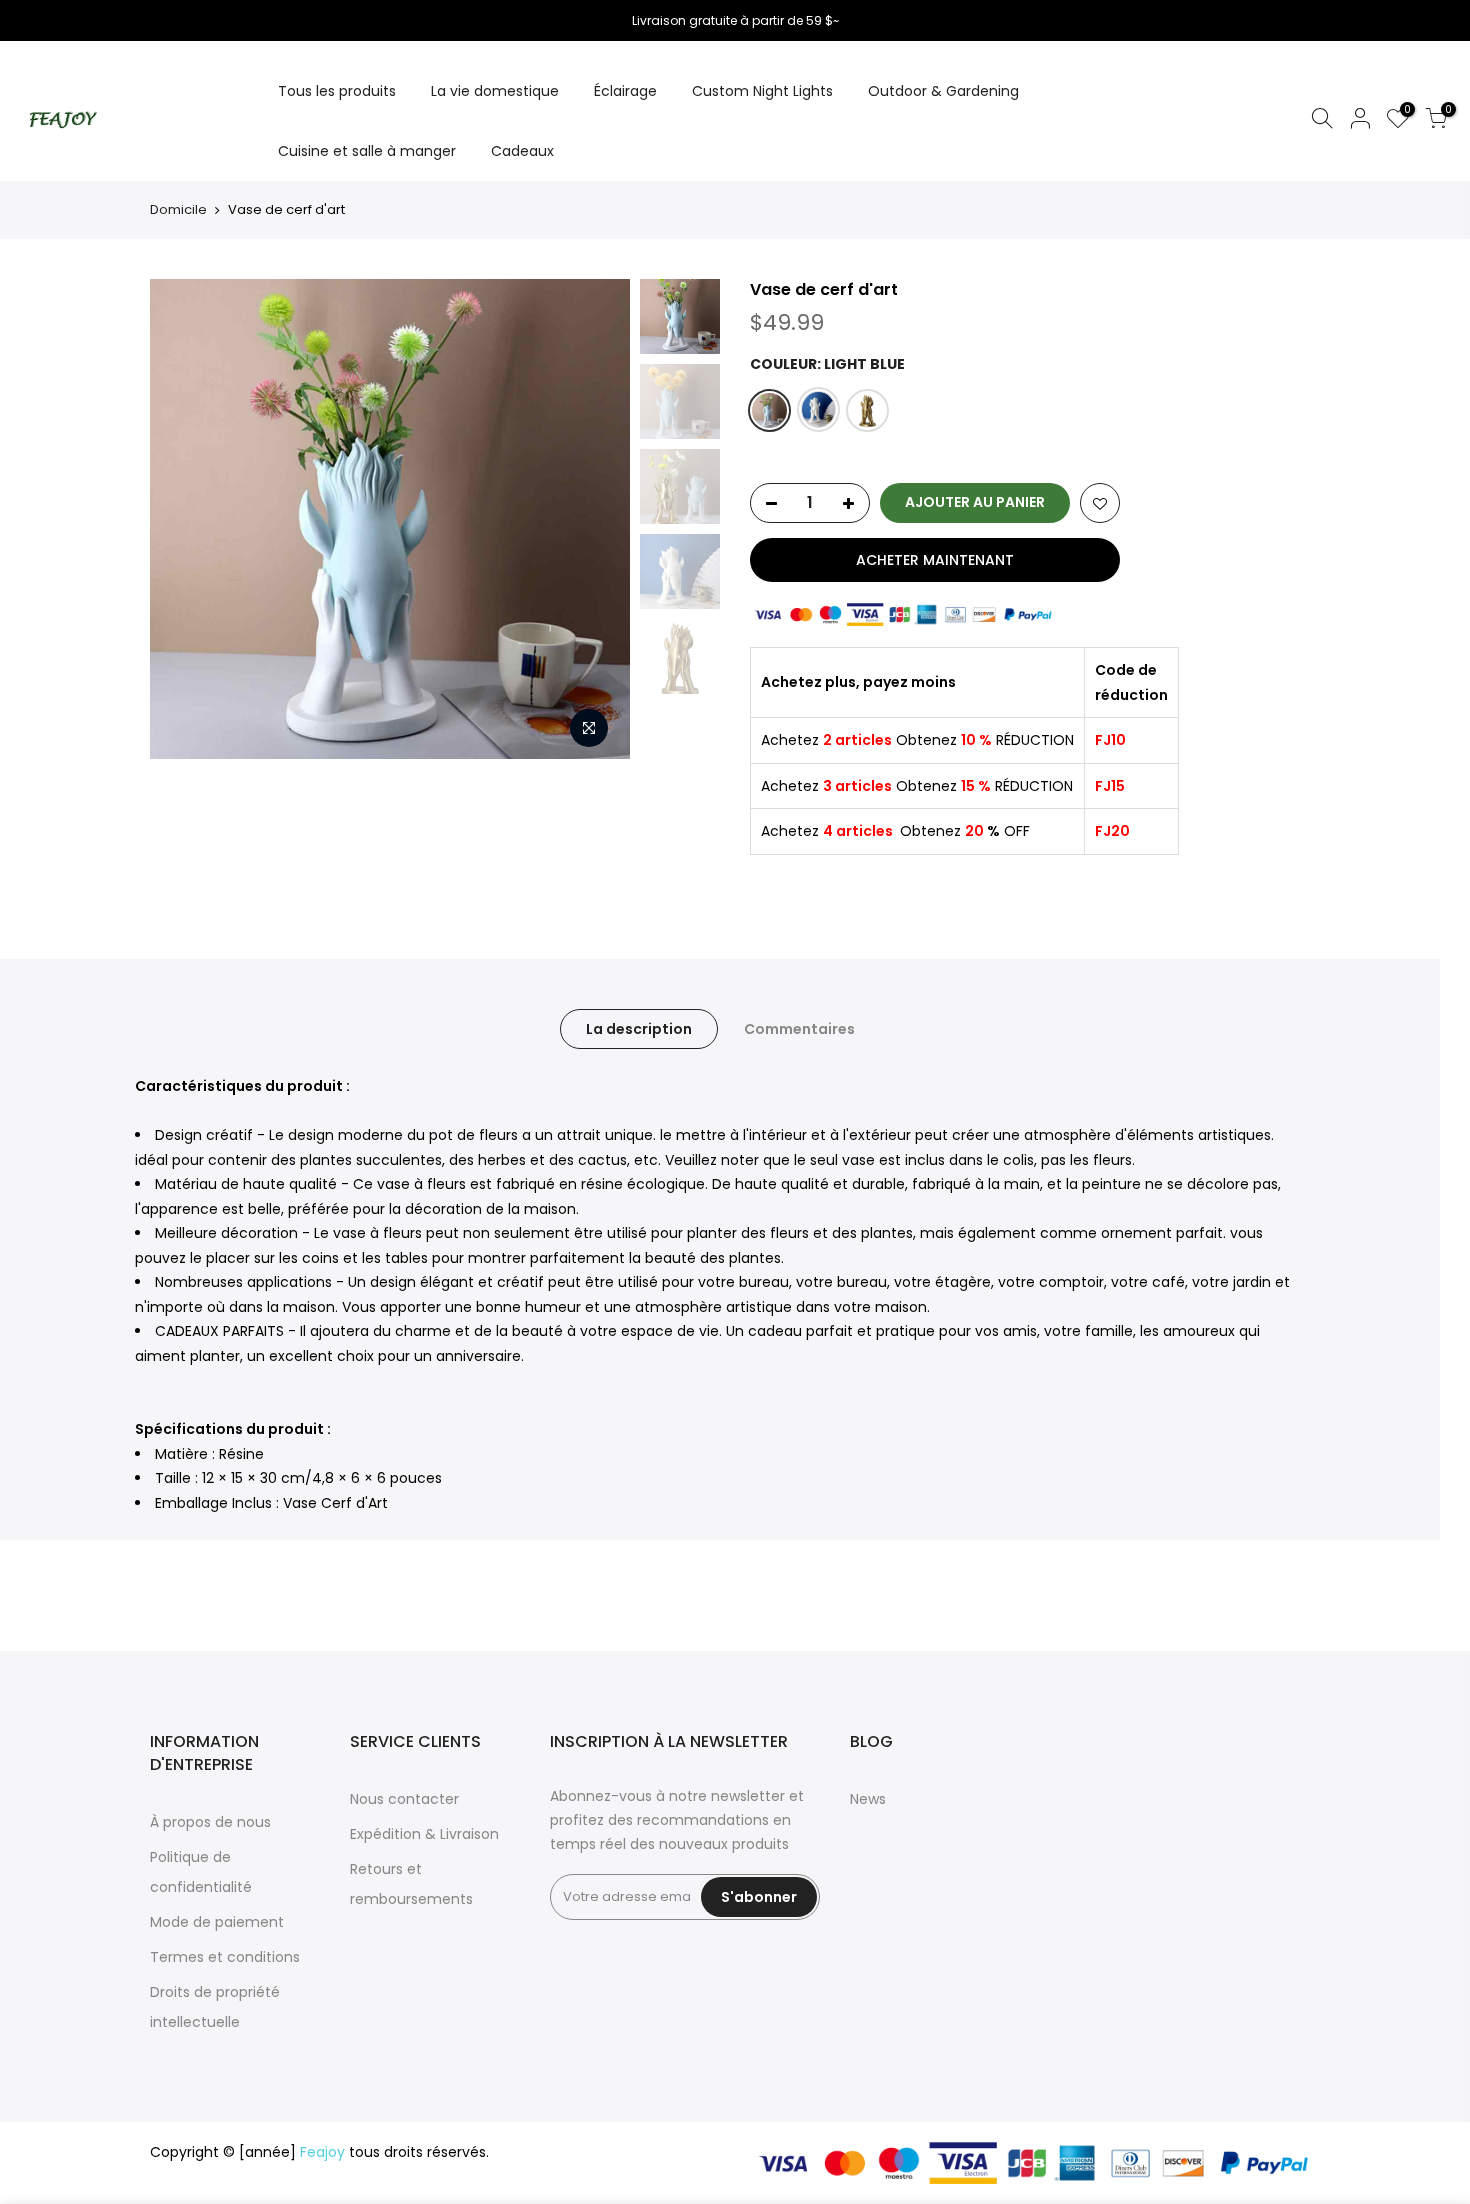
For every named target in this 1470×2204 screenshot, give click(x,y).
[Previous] (185, 519)
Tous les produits (337, 91)
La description (639, 1029)
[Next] (595, 519)
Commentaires (799, 1029)
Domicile (178, 209)
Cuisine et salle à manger (367, 151)
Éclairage (625, 91)
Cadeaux (522, 151)
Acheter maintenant (935, 560)
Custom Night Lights (762, 91)
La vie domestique (495, 91)
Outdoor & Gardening (943, 91)
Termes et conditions (225, 1957)
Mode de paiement (217, 1922)
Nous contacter (404, 1799)
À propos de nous (210, 1822)
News (868, 1799)
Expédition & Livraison (424, 1834)
